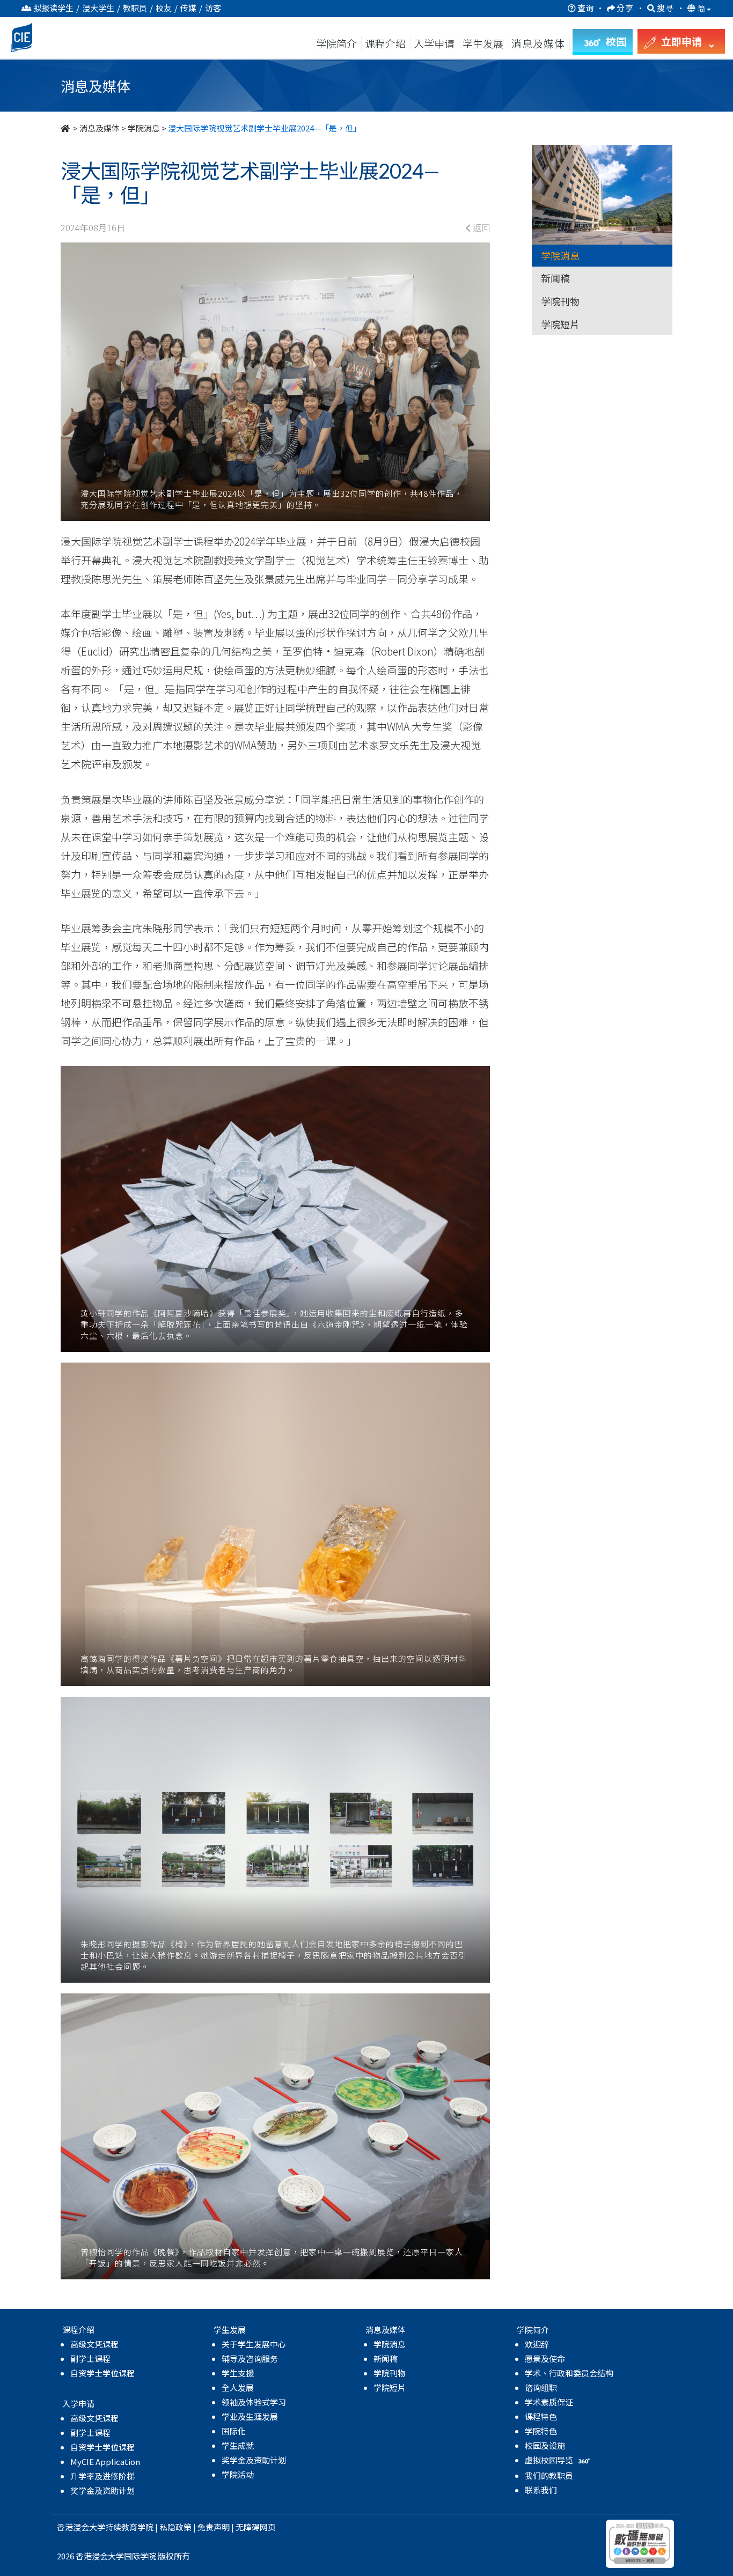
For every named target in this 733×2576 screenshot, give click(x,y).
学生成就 (238, 2445)
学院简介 (336, 43)
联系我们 (541, 2490)
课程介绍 (386, 43)
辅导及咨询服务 (250, 2358)
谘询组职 (541, 2387)
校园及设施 (545, 2445)
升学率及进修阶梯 (102, 2476)
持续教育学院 (129, 2527)
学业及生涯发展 (250, 2416)
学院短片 (560, 324)
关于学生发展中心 (254, 2344)
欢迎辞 (537, 2344)
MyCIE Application (105, 2461)
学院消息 (144, 128)
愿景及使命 (545, 2358)
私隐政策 (175, 2527)
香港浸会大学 (81, 2527)
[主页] (66, 128)
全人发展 (238, 2387)
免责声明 (214, 2527)
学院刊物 (560, 301)
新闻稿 (555, 278)
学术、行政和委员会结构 (569, 2373)
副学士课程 (90, 2358)
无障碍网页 (256, 2527)
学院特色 (541, 2431)
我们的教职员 (549, 2475)
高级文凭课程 (94, 2344)
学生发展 (483, 43)
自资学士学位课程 (102, 2373)
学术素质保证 (549, 2402)
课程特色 (541, 2416)
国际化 (234, 2431)
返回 (480, 227)
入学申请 (434, 43)
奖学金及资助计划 (102, 2490)
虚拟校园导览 (550, 2460)
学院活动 (238, 2474)
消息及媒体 (100, 128)
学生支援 (238, 2373)
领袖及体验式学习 (254, 2402)
